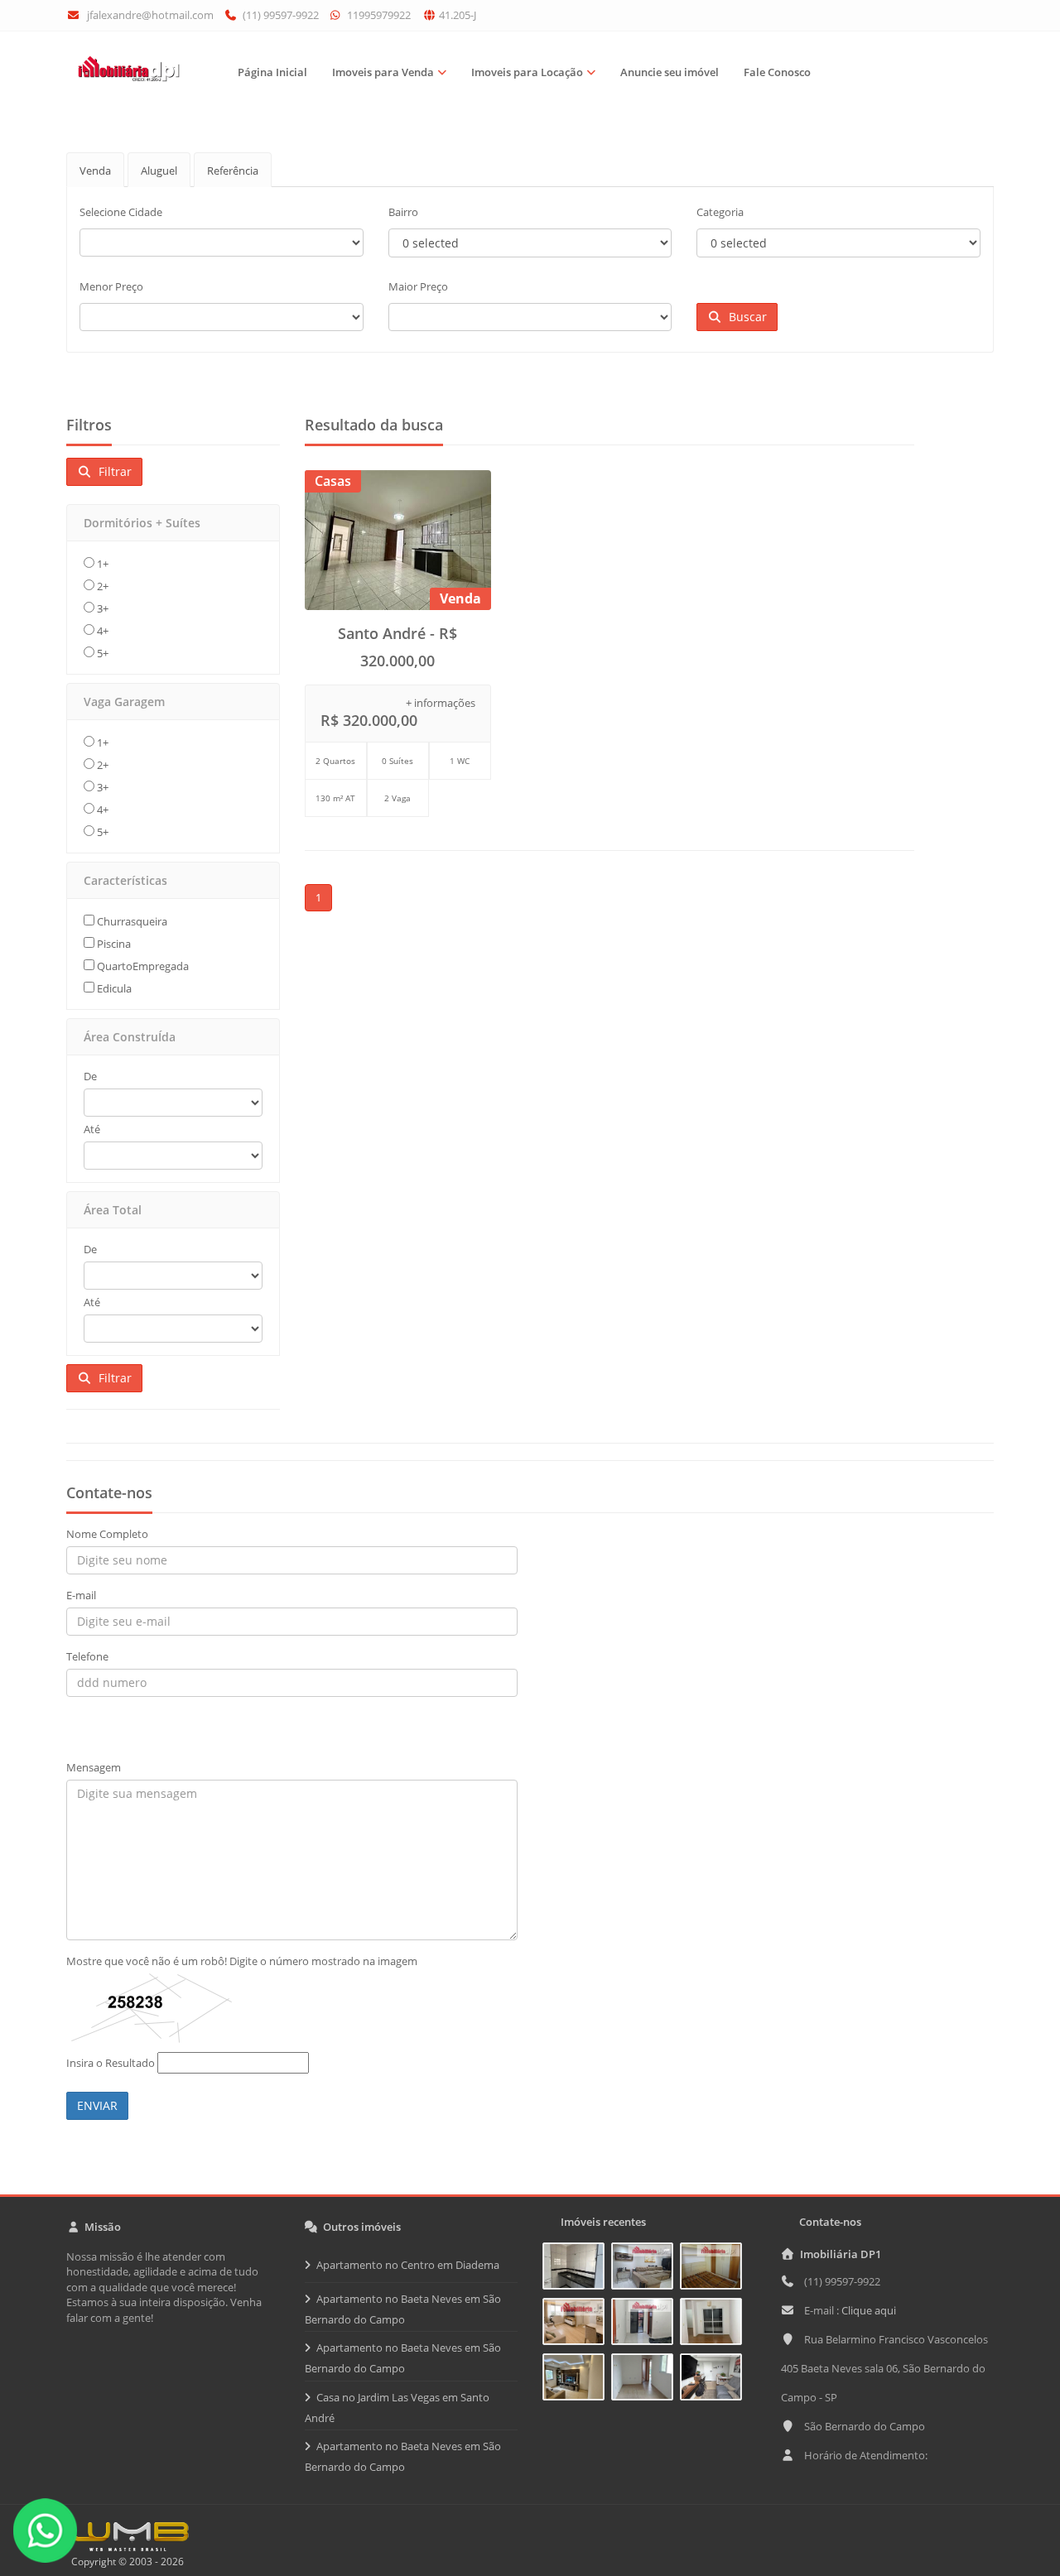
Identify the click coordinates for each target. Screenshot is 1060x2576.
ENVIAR (97, 2105)
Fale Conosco (777, 72)
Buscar (744, 317)
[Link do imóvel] (577, 2269)
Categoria (720, 212)
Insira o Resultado (111, 2063)
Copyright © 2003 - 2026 (125, 2562)
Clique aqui (869, 2310)
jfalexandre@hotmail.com (150, 15)
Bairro (403, 212)
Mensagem (94, 1767)
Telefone (87, 1656)
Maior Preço (418, 286)
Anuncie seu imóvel (670, 72)
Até (92, 1129)
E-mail (81, 1595)
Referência (233, 171)
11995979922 (378, 15)
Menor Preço (111, 286)
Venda (95, 171)
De (90, 1076)
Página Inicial (272, 72)
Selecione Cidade (121, 212)
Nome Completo (107, 1534)
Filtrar (112, 471)
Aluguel (159, 171)
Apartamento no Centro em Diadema (408, 2265)
